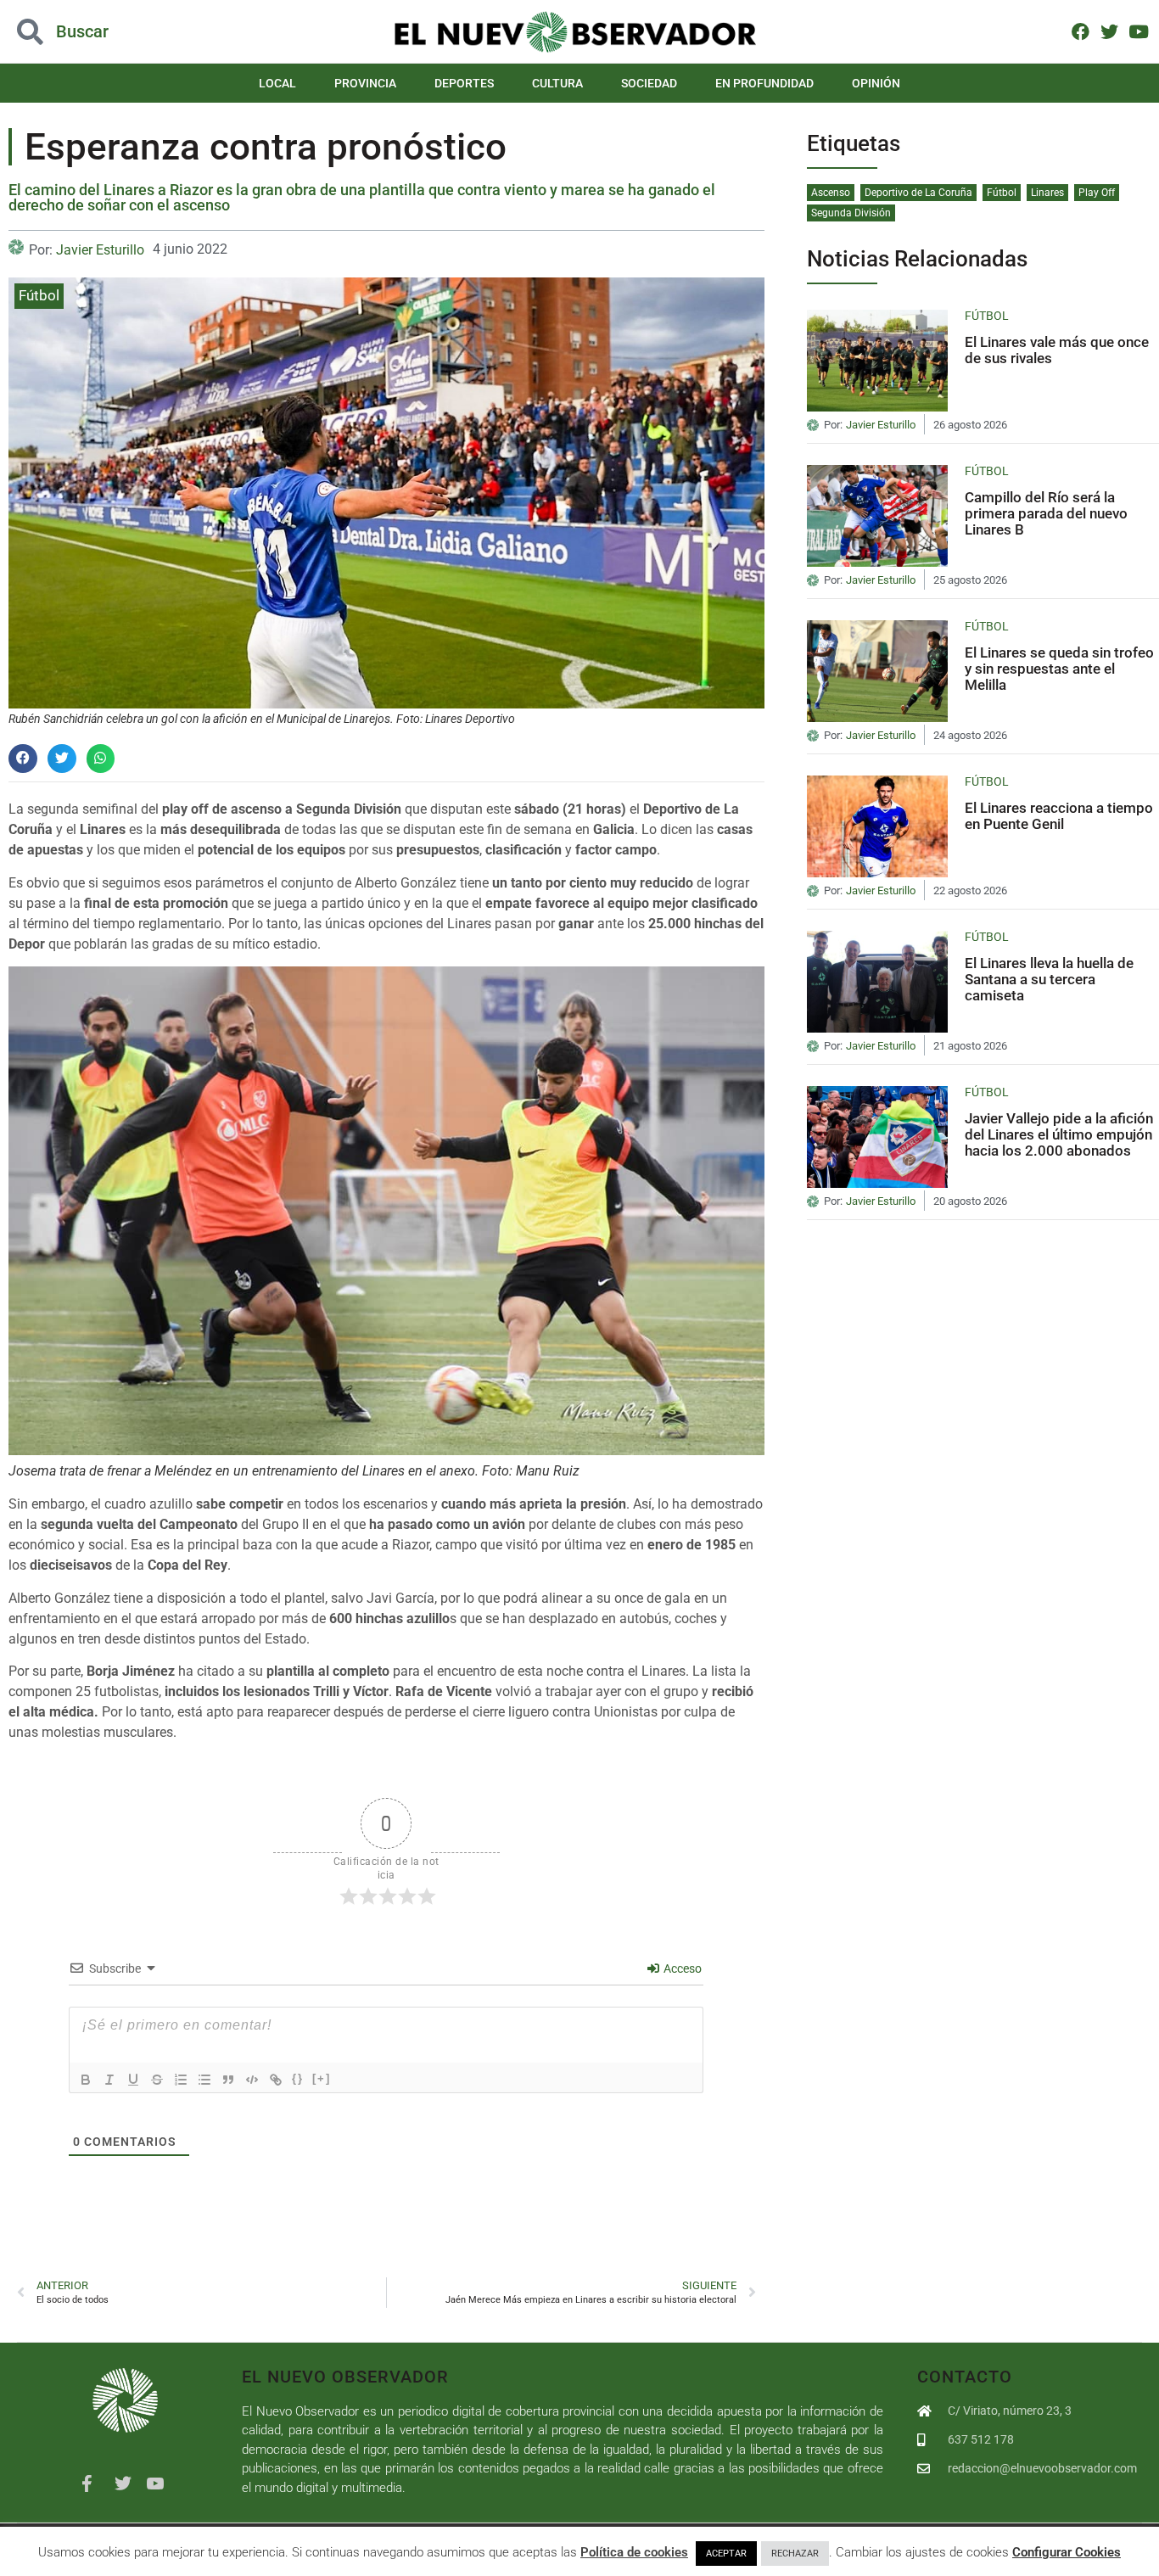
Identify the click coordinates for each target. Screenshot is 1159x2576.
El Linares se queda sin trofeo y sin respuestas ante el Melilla (1059, 668)
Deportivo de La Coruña (918, 193)
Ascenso (831, 193)
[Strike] (157, 2080)
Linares (1047, 193)
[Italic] (109, 2080)
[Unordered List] (204, 2080)
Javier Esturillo (100, 250)
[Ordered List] (181, 2080)
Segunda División (851, 213)
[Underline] (133, 2080)
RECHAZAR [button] (795, 2554)
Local (277, 83)
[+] (322, 2078)
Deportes (464, 83)
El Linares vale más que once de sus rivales (1057, 350)
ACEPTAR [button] (726, 2554)
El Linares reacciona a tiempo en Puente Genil (1059, 816)
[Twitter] (1109, 31)
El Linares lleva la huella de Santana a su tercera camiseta (1049, 979)
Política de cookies (634, 2552)
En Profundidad (764, 83)
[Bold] (86, 2080)
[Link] (276, 2080)
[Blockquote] (228, 2080)
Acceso (681, 1968)
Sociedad (649, 83)
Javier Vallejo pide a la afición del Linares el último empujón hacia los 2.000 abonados (1059, 1134)
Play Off (1097, 193)
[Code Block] (252, 2080)
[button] (116, 32)
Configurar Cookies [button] (1067, 2552)
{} (298, 2078)
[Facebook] (1081, 31)
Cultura (557, 83)
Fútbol (39, 295)
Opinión (876, 83)
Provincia (365, 83)
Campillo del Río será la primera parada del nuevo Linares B (1046, 513)
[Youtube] (1138, 31)
